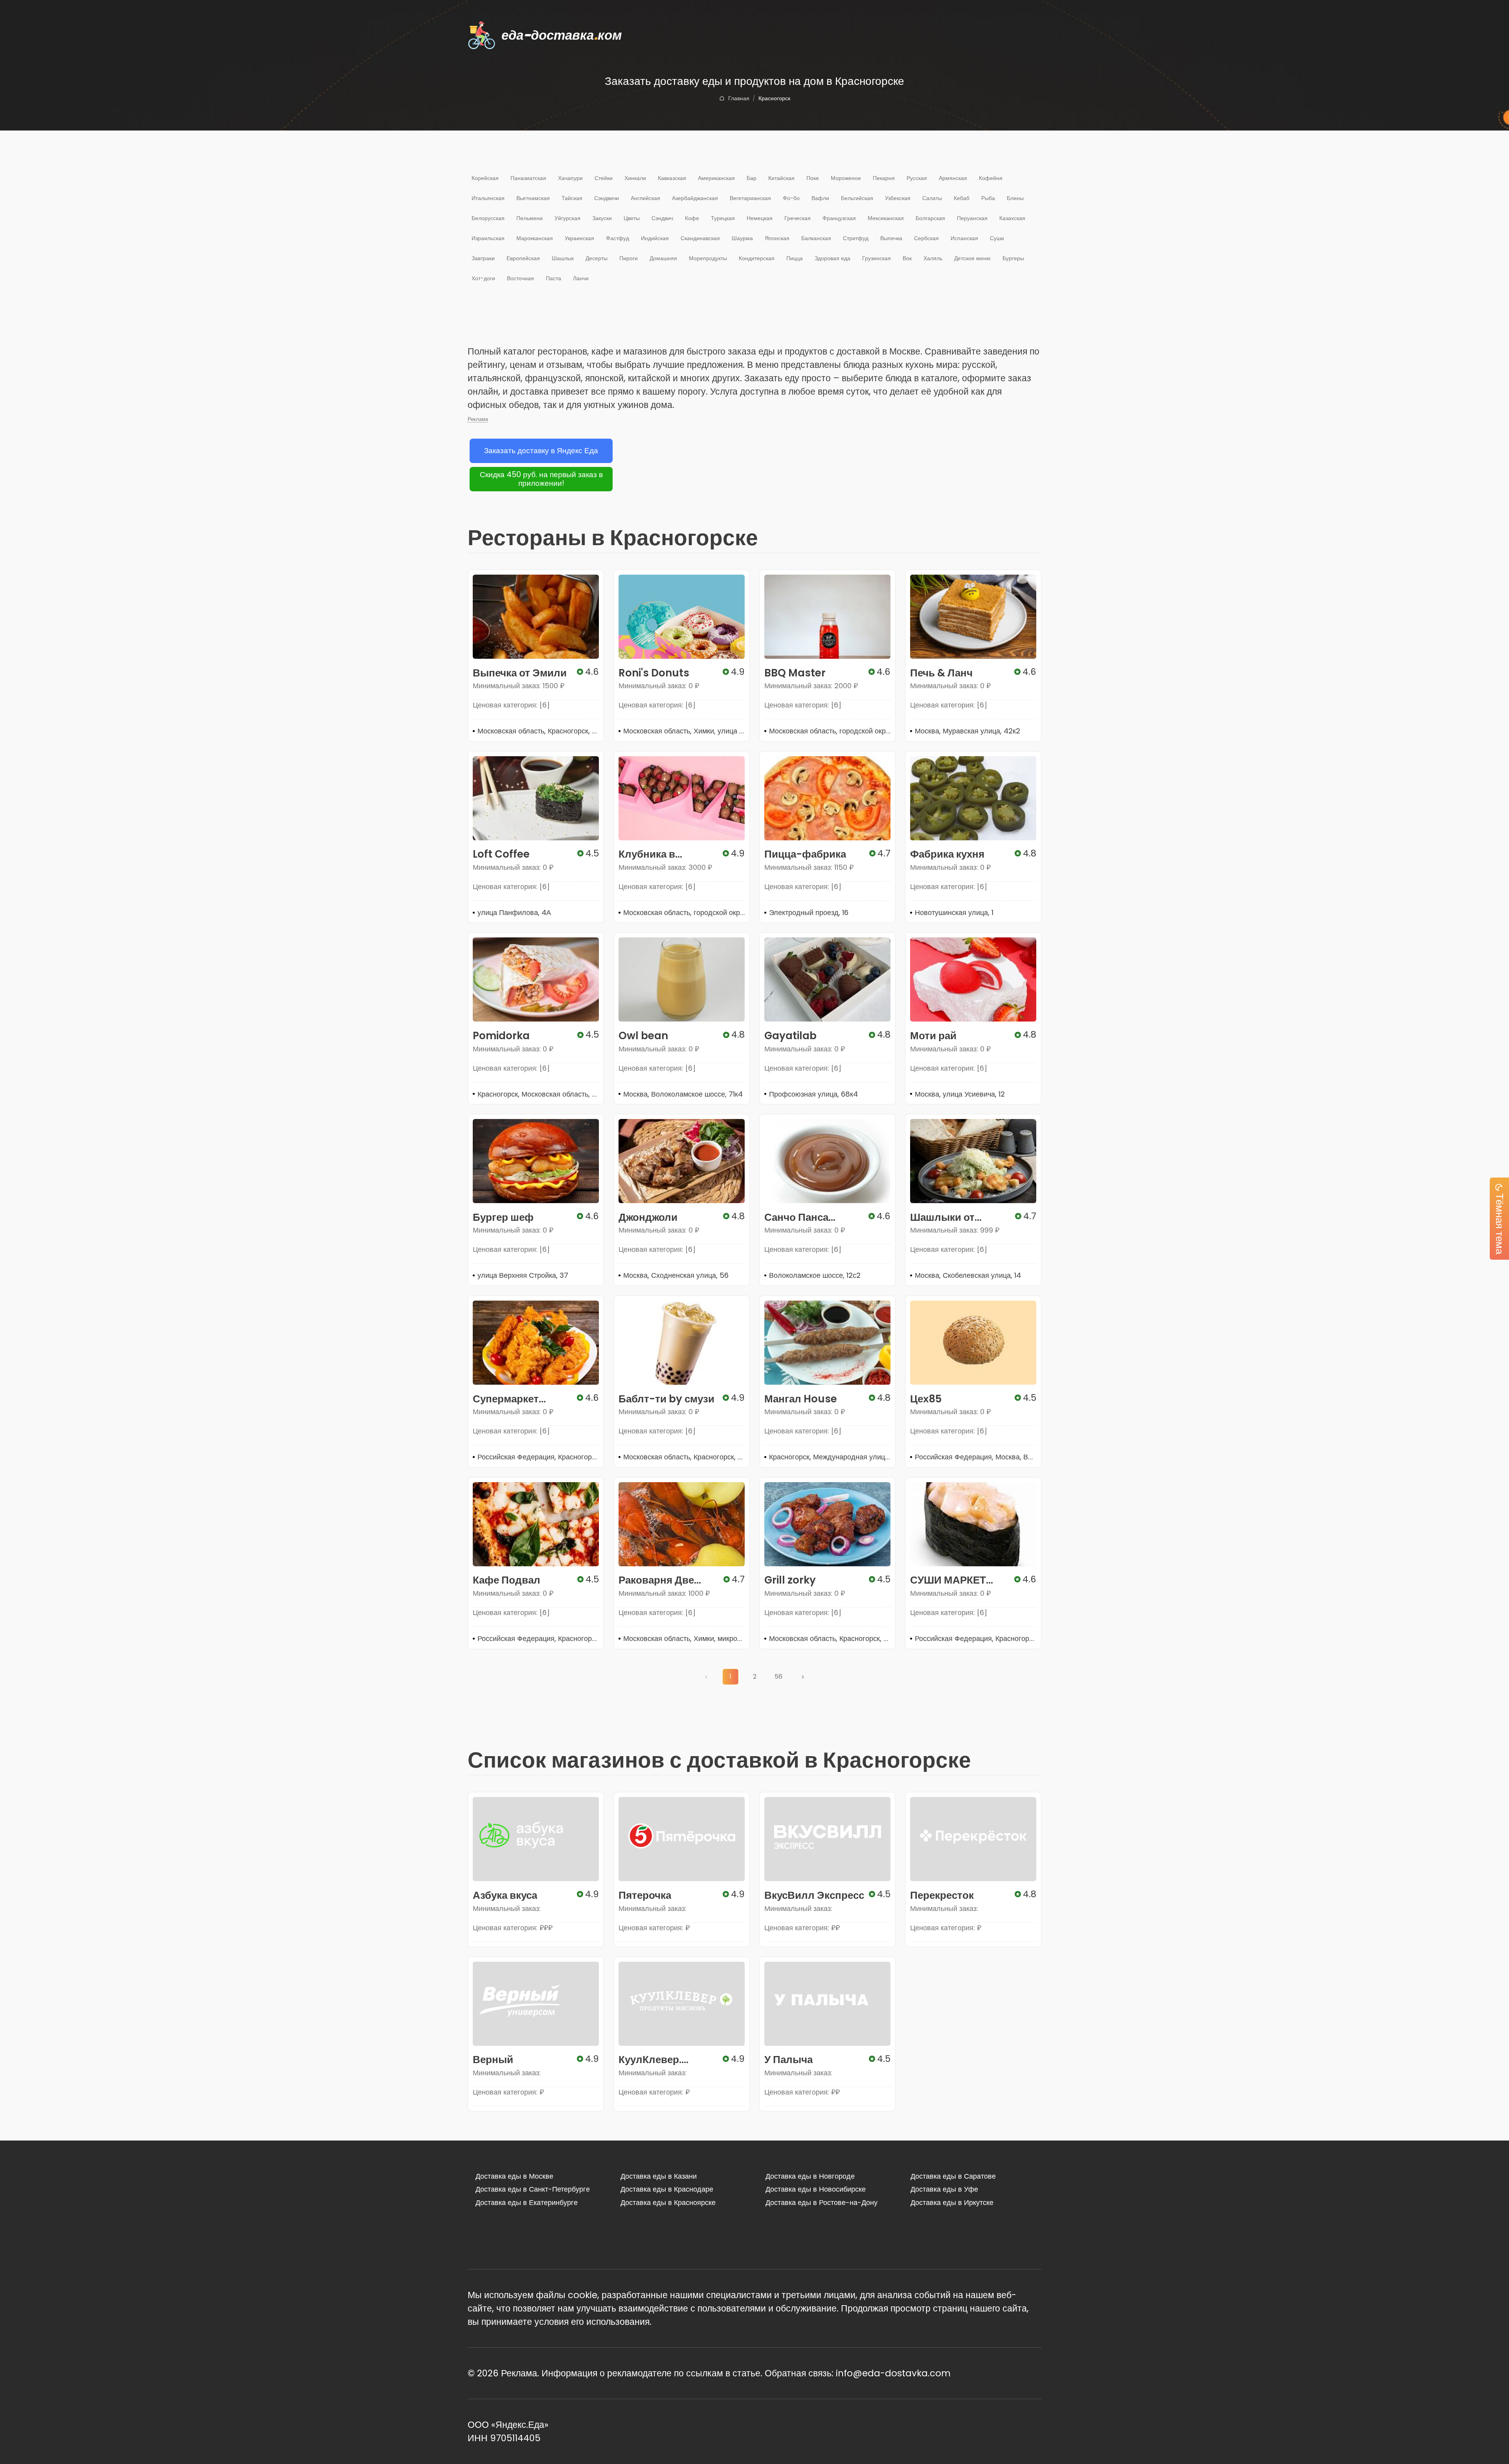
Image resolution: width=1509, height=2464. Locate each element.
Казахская (1012, 218)
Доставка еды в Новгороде (810, 2176)
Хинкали (635, 178)
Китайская (781, 178)
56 (778, 1677)
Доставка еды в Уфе (944, 2189)
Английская (645, 198)
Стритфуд (856, 238)
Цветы (632, 218)
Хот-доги (483, 278)
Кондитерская (757, 258)
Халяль (933, 258)
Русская (917, 178)
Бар (752, 178)
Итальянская (488, 198)
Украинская (579, 238)
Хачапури (570, 178)
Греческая (798, 218)
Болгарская (930, 218)
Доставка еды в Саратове (953, 2176)
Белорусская (488, 218)
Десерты (597, 258)
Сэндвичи (607, 198)
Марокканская (535, 238)
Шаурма (742, 238)
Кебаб (962, 198)
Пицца (795, 258)
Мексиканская (886, 218)
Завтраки (483, 258)
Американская (716, 178)
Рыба (988, 198)
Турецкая (723, 218)
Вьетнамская (533, 198)
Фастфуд (618, 238)
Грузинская (877, 258)
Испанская (964, 238)
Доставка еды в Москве (514, 2176)
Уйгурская (567, 218)
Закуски (602, 218)
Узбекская (898, 198)
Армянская (953, 178)
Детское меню (972, 258)
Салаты (932, 198)
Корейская (485, 178)
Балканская (816, 238)
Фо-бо (791, 198)
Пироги (629, 258)
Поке (813, 178)
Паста (553, 278)
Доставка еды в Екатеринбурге (527, 2202)
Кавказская (672, 178)
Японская (777, 238)
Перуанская (972, 218)
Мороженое (846, 178)
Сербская (926, 238)
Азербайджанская (695, 198)
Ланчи (581, 278)
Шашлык (563, 258)
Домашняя (663, 258)
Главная (739, 98)
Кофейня (991, 178)
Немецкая (760, 218)
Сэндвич (662, 218)
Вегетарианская (750, 198)
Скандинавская (700, 238)
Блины (1015, 198)
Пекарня (884, 178)
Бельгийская (857, 198)
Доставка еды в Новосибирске (816, 2189)
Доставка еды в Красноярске (668, 2202)
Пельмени (530, 218)
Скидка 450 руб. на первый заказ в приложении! (541, 479)
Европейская (523, 258)
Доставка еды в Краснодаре (667, 2189)
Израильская (488, 238)
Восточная (520, 278)
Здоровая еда (833, 258)
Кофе (692, 218)
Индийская (655, 238)
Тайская (572, 198)
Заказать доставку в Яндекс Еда (541, 451)
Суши (997, 238)
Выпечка (891, 238)
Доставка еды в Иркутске (952, 2202)
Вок (907, 258)
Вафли (820, 198)
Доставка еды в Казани (659, 2176)
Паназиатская (528, 178)
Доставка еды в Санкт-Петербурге (533, 2189)
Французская (839, 218)
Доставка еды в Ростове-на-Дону (822, 2202)
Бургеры (1013, 258)
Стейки (604, 178)
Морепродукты (708, 258)
